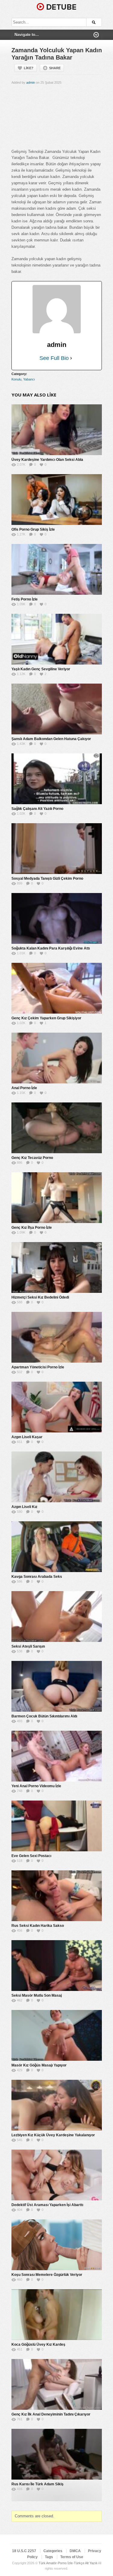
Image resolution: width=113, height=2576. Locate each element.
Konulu (16, 379)
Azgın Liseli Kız (24, 1507)
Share (55, 68)
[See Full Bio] (71, 358)
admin (31, 83)
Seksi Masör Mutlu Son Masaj (37, 1995)
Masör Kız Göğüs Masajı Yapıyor (39, 2065)
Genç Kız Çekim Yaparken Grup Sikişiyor (46, 1018)
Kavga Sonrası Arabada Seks (37, 1577)
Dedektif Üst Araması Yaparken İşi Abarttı (47, 2205)
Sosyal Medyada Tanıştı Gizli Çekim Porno (47, 879)
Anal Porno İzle (24, 1088)
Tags (49, 2557)
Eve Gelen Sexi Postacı (31, 1856)
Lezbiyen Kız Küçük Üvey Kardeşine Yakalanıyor (53, 2135)
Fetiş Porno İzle (25, 599)
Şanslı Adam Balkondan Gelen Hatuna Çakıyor (51, 739)
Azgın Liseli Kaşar (27, 1437)
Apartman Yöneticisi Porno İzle (38, 1367)
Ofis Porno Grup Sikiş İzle (33, 529)
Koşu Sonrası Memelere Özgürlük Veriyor (47, 2275)
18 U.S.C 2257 (24, 2551)
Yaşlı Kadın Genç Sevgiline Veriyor (41, 669)
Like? (29, 68)
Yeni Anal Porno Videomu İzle (36, 1786)
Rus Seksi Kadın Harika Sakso (38, 1926)
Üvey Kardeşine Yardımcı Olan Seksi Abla (47, 460)
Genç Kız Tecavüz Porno (32, 1158)
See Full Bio (54, 358)
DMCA (75, 2551)
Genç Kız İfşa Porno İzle (32, 1228)
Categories (53, 2551)
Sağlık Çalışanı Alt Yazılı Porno (37, 809)
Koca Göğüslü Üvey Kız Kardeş (38, 2345)
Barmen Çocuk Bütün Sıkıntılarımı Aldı (44, 1716)
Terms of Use (72, 2557)
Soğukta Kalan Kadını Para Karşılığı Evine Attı (51, 948)
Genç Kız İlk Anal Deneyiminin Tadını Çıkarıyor (51, 2414)
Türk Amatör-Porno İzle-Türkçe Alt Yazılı (68, 2563)
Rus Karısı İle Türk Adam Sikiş (38, 2484)
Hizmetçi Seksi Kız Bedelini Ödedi (40, 1297)
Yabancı (29, 379)
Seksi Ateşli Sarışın (28, 1646)
